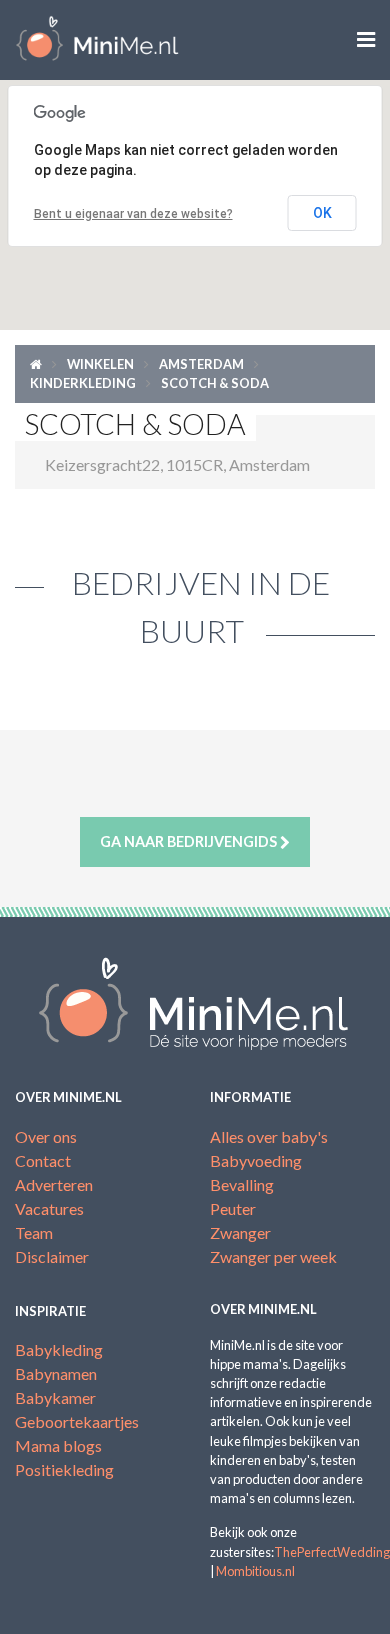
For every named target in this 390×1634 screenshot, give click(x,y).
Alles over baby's (269, 1136)
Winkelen (100, 364)
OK (322, 213)
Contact (43, 1160)
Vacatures (49, 1208)
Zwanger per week (273, 1256)
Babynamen (56, 1373)
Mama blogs (58, 1445)
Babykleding (59, 1349)
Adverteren (54, 1184)
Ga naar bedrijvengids (190, 841)
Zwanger (240, 1232)
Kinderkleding (83, 383)
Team (34, 1232)
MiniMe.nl (97, 40)
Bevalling (242, 1184)
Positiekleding (64, 1469)
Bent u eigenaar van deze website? (133, 214)
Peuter (233, 1208)
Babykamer (55, 1397)
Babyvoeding (256, 1160)
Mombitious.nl (255, 1571)
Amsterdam (201, 364)
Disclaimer (52, 1256)
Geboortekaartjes (77, 1421)
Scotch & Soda (215, 383)
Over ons (46, 1136)
